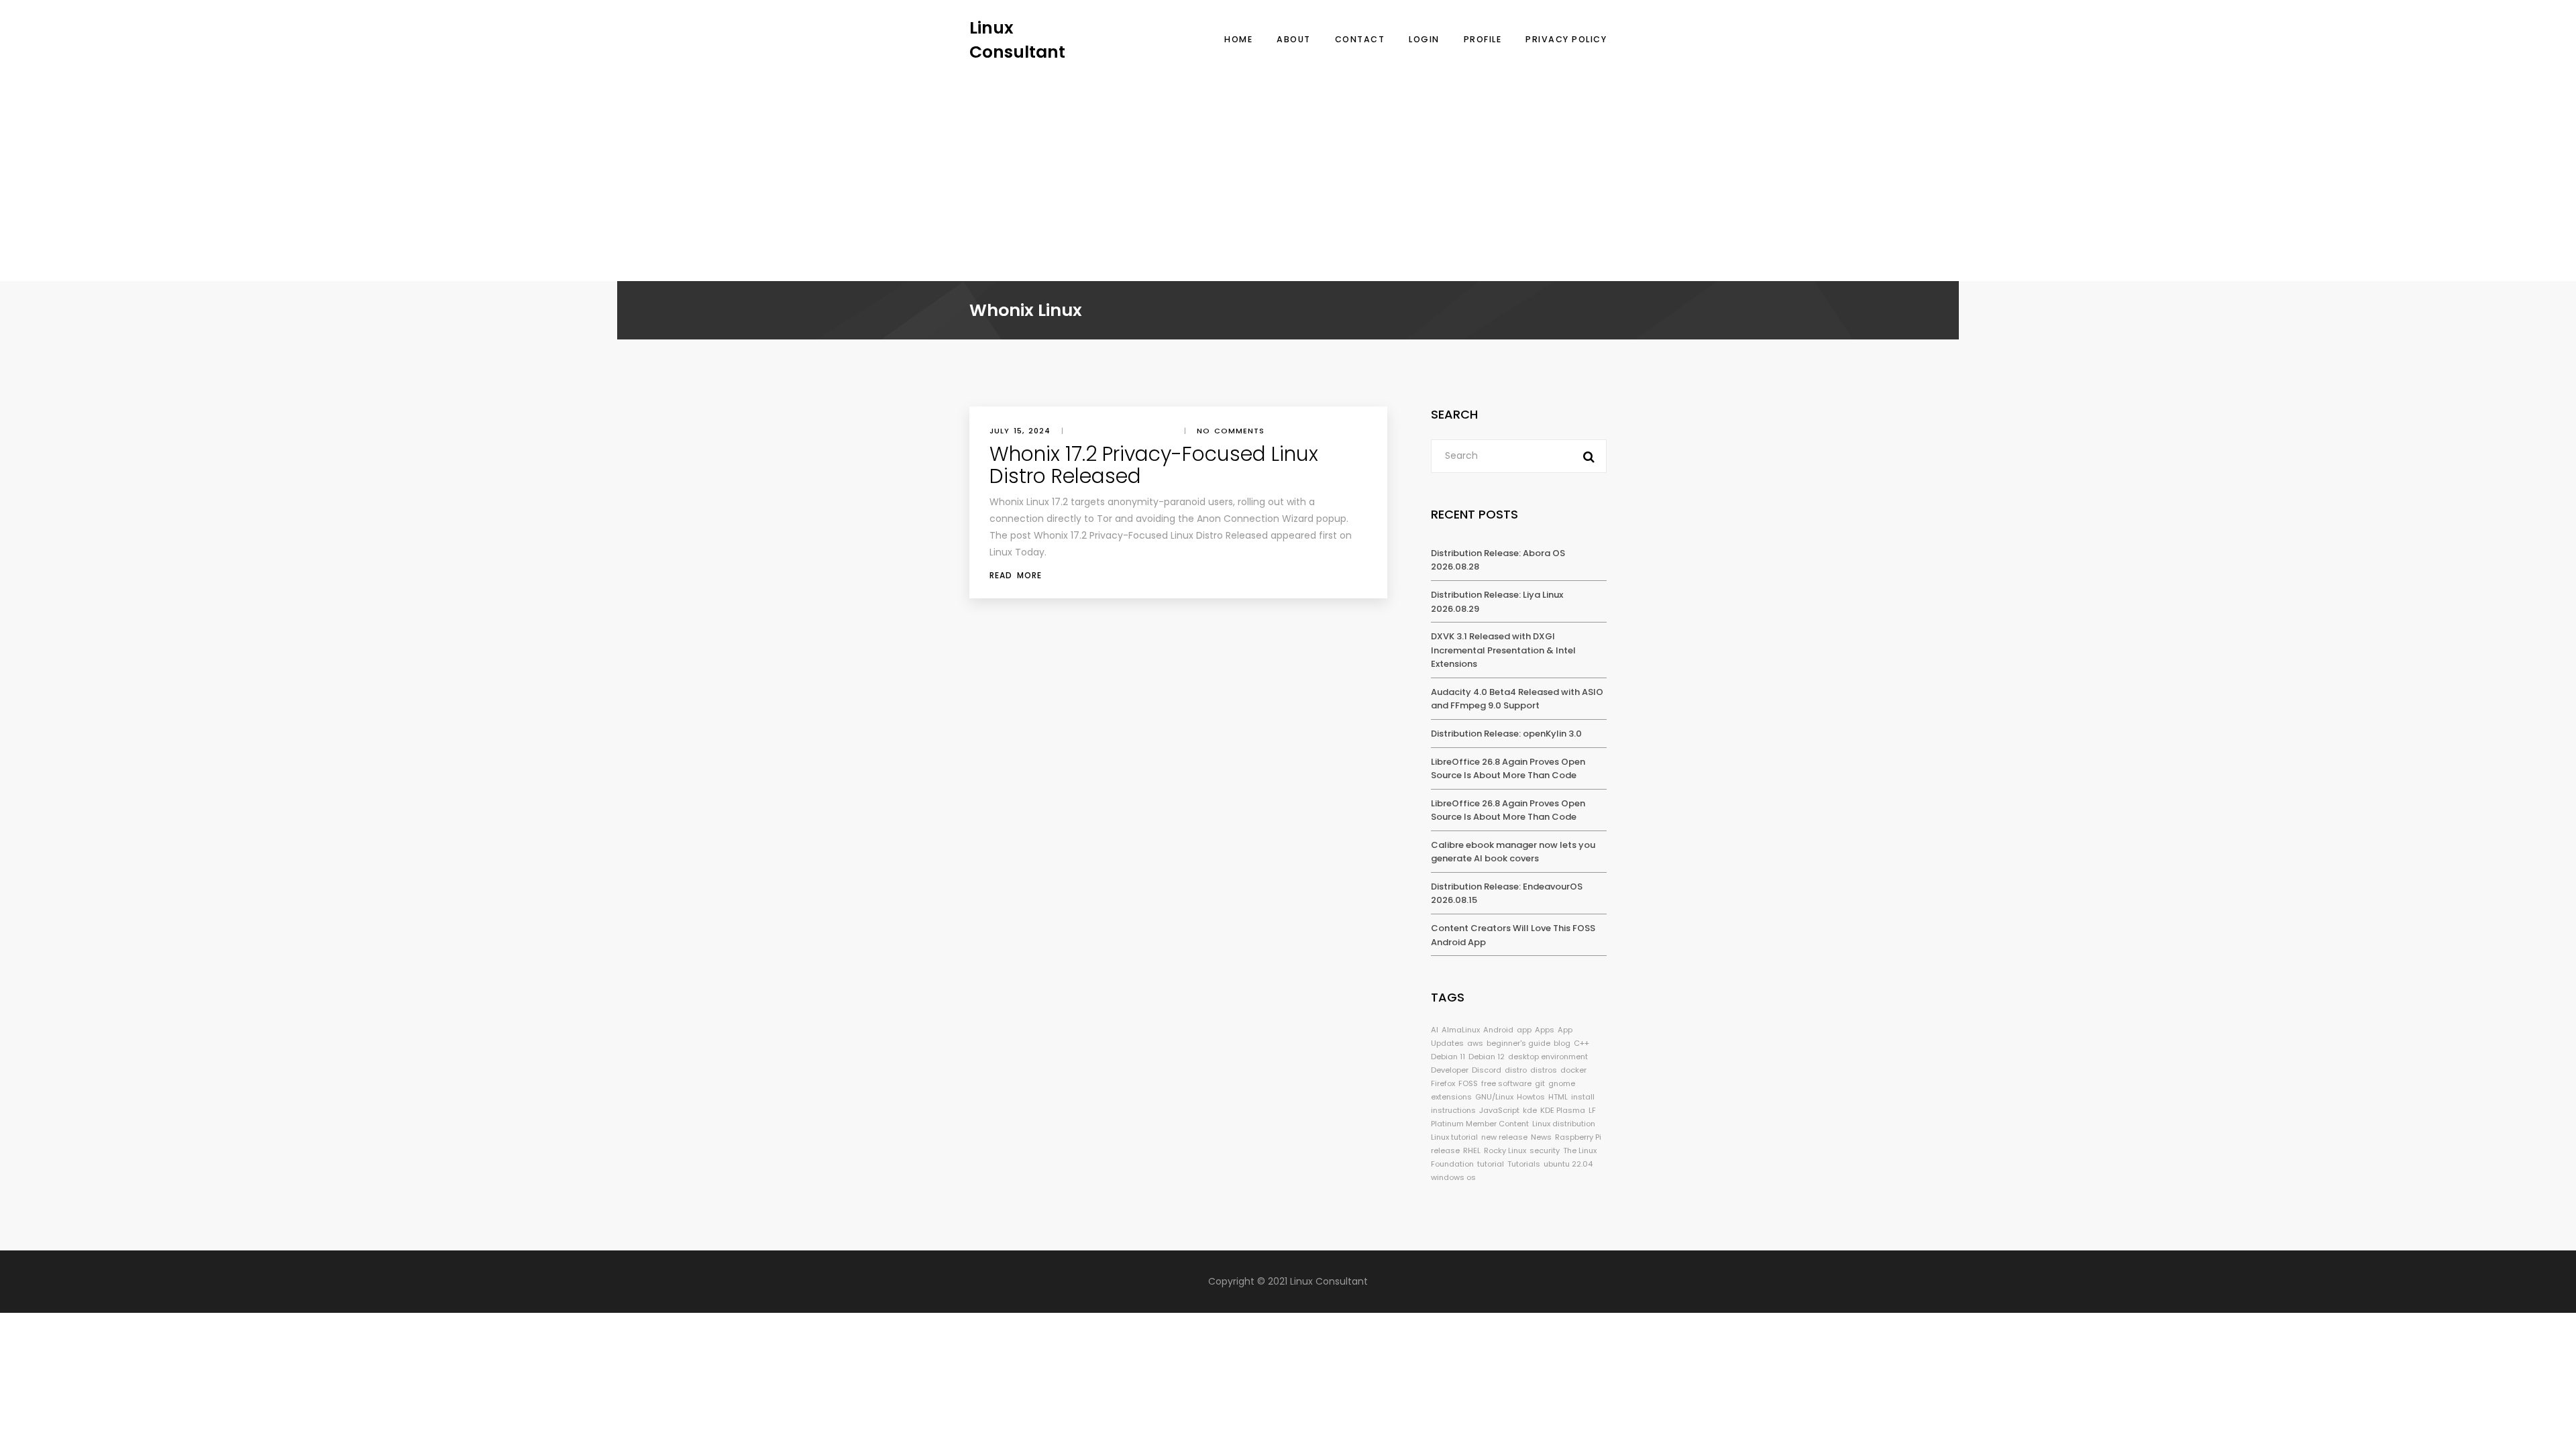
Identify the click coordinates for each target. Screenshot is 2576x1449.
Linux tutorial (1454, 1137)
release (1445, 1150)
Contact (1360, 39)
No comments (1231, 431)
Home (1238, 39)
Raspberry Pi (1578, 1137)
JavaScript (1499, 1110)
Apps (1545, 1030)
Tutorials (1524, 1164)
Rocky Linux (1505, 1150)
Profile (1483, 39)
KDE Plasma (1563, 1110)
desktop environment (1548, 1057)
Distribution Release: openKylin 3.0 (1506, 734)
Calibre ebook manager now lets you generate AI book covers (1513, 852)
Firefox (1443, 1083)
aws (1475, 1043)
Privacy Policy (1566, 39)
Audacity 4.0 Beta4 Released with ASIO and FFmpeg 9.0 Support (1517, 699)
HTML (1558, 1097)
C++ (1581, 1043)
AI (1435, 1030)
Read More (1016, 575)
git (1540, 1083)
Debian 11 (1448, 1057)
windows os (1453, 1177)
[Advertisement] (1288, 164)
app (1524, 1030)
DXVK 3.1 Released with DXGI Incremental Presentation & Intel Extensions (1503, 650)
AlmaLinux (1461, 1030)
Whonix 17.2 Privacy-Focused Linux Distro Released (1154, 465)
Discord (1487, 1070)
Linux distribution (1564, 1124)
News (1541, 1137)
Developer (1450, 1070)
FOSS (1468, 1083)
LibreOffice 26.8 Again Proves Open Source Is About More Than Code (1508, 769)
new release (1504, 1137)
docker (1573, 1070)
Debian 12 (1487, 1057)
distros (1544, 1070)
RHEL (1472, 1150)
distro (1516, 1070)
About (1294, 39)
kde (1530, 1110)
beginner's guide (1518, 1043)
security (1545, 1150)
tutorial (1491, 1164)
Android (1498, 1030)
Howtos (1531, 1097)
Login (1424, 39)
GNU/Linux (1494, 1097)
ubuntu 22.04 (1568, 1164)
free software (1506, 1083)
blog (1562, 1043)
